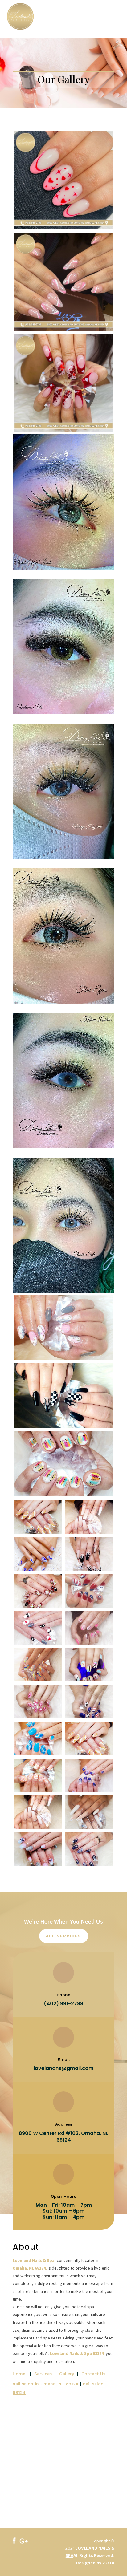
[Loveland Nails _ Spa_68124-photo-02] (89, 1532)
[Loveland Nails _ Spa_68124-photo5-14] (89, 1717)
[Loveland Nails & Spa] (14, 2542)
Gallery (67, 2374)
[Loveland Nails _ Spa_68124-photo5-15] (38, 1717)
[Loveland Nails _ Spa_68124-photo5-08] (89, 1790)
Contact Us (93, 2374)
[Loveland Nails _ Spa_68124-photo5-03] (89, 1827)
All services (64, 1936)
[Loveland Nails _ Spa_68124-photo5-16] (89, 1680)
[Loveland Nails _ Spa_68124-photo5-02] (38, 1864)
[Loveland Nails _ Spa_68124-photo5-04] (38, 1827)
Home (19, 2374)
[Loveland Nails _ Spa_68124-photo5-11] (89, 1754)
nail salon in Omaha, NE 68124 (46, 2384)
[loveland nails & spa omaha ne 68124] (24, 2542)
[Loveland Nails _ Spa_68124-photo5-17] (38, 1680)
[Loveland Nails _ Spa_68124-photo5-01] (89, 1864)
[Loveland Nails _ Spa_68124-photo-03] (38, 1643)
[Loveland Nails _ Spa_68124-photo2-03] (89, 1606)
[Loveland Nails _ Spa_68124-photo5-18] (89, 1643)
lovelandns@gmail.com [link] (63, 2068)
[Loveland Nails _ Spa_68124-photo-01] (38, 1532)
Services (43, 2374)
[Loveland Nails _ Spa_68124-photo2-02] (38, 1569)
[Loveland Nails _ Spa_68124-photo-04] (89, 1569)
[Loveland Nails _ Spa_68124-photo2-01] (38, 1606)
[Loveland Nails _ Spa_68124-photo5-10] (38, 1790)
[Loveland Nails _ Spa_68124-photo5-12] (38, 1754)
